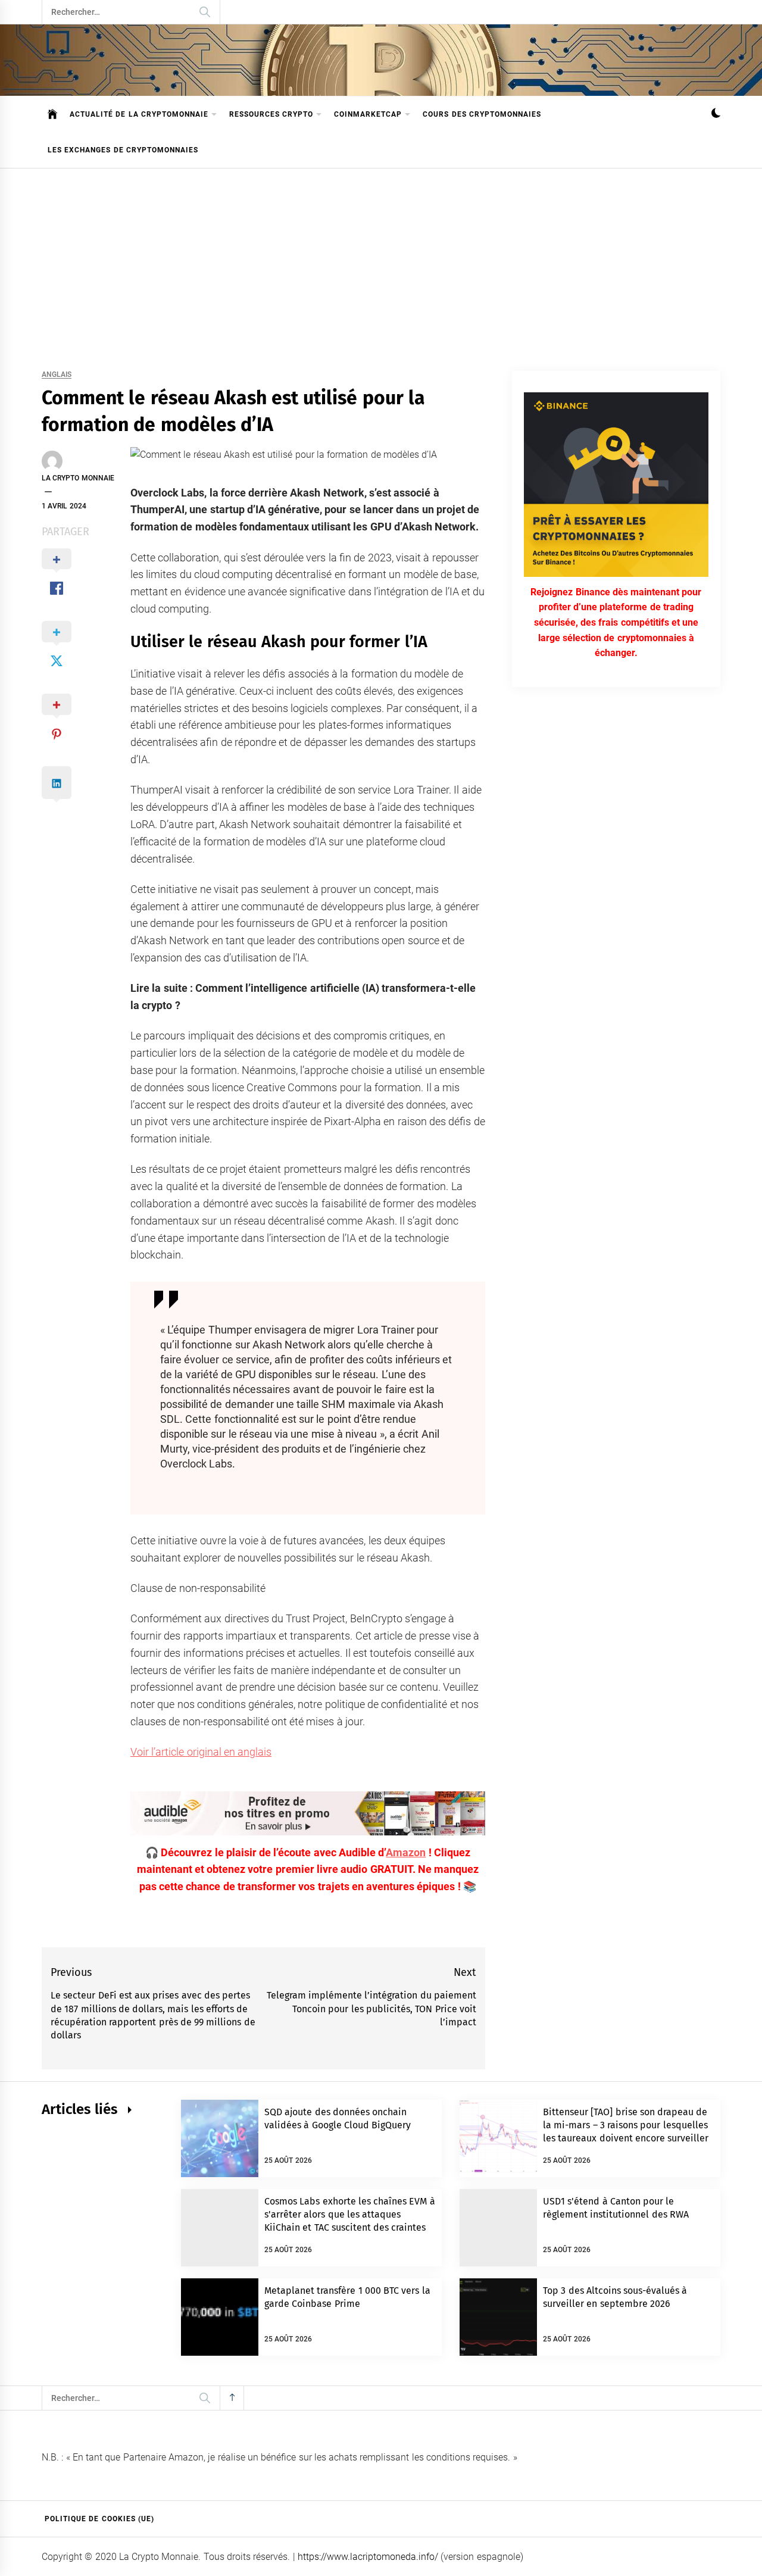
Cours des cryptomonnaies (482, 114)
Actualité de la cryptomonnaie (139, 114)
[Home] (53, 114)
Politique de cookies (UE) (99, 2519)
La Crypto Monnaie (78, 478)
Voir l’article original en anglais (201, 1752)
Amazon (406, 1852)
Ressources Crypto (271, 114)
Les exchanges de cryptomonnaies (123, 150)
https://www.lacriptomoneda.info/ (368, 2557)
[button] (716, 115)
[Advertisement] (381, 258)
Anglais (57, 375)
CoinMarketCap (368, 114)
